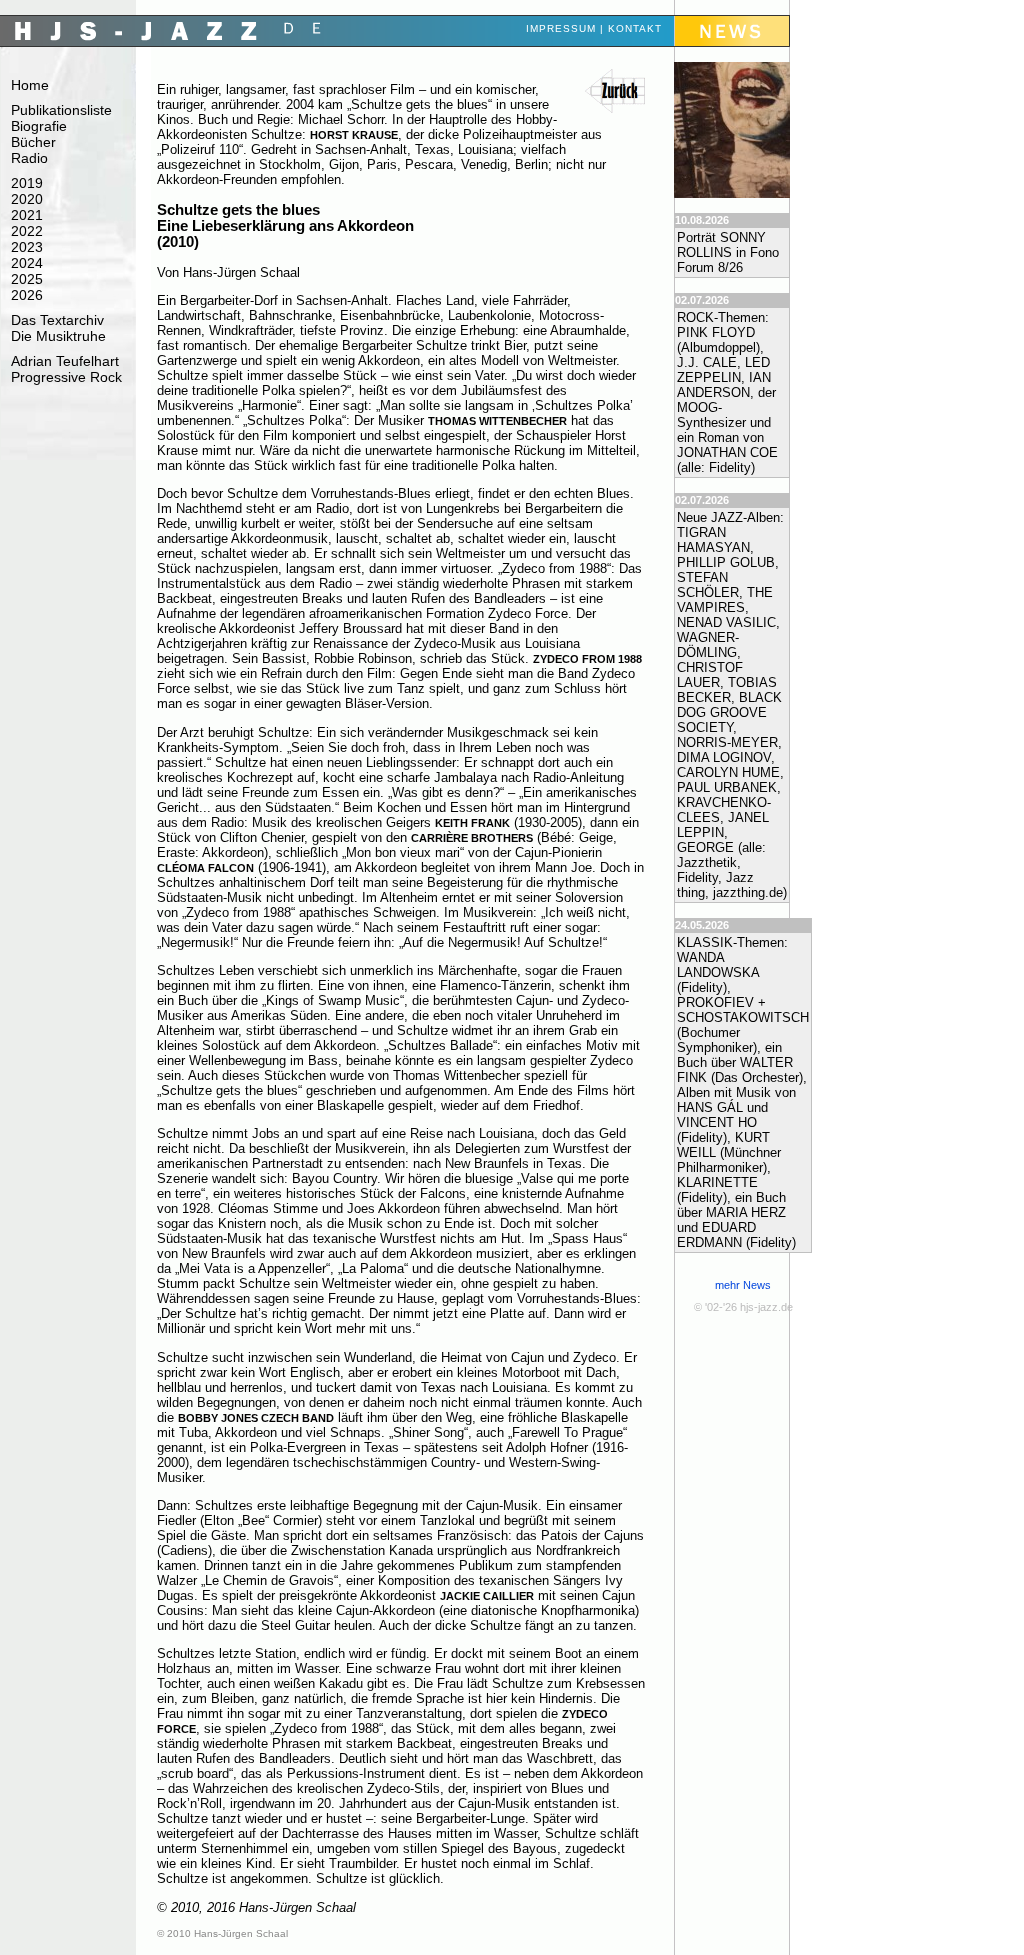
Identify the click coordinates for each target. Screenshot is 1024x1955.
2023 (27, 247)
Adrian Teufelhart (65, 361)
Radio (29, 158)
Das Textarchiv (57, 320)
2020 (27, 199)
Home (30, 85)
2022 (27, 231)
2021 (27, 215)
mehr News (743, 1285)
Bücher (33, 142)
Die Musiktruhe (58, 336)
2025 (27, 279)
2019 (27, 183)
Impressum (561, 28)
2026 (27, 295)
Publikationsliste (61, 110)
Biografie (39, 126)
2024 (27, 263)
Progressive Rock (66, 377)
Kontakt (635, 28)
